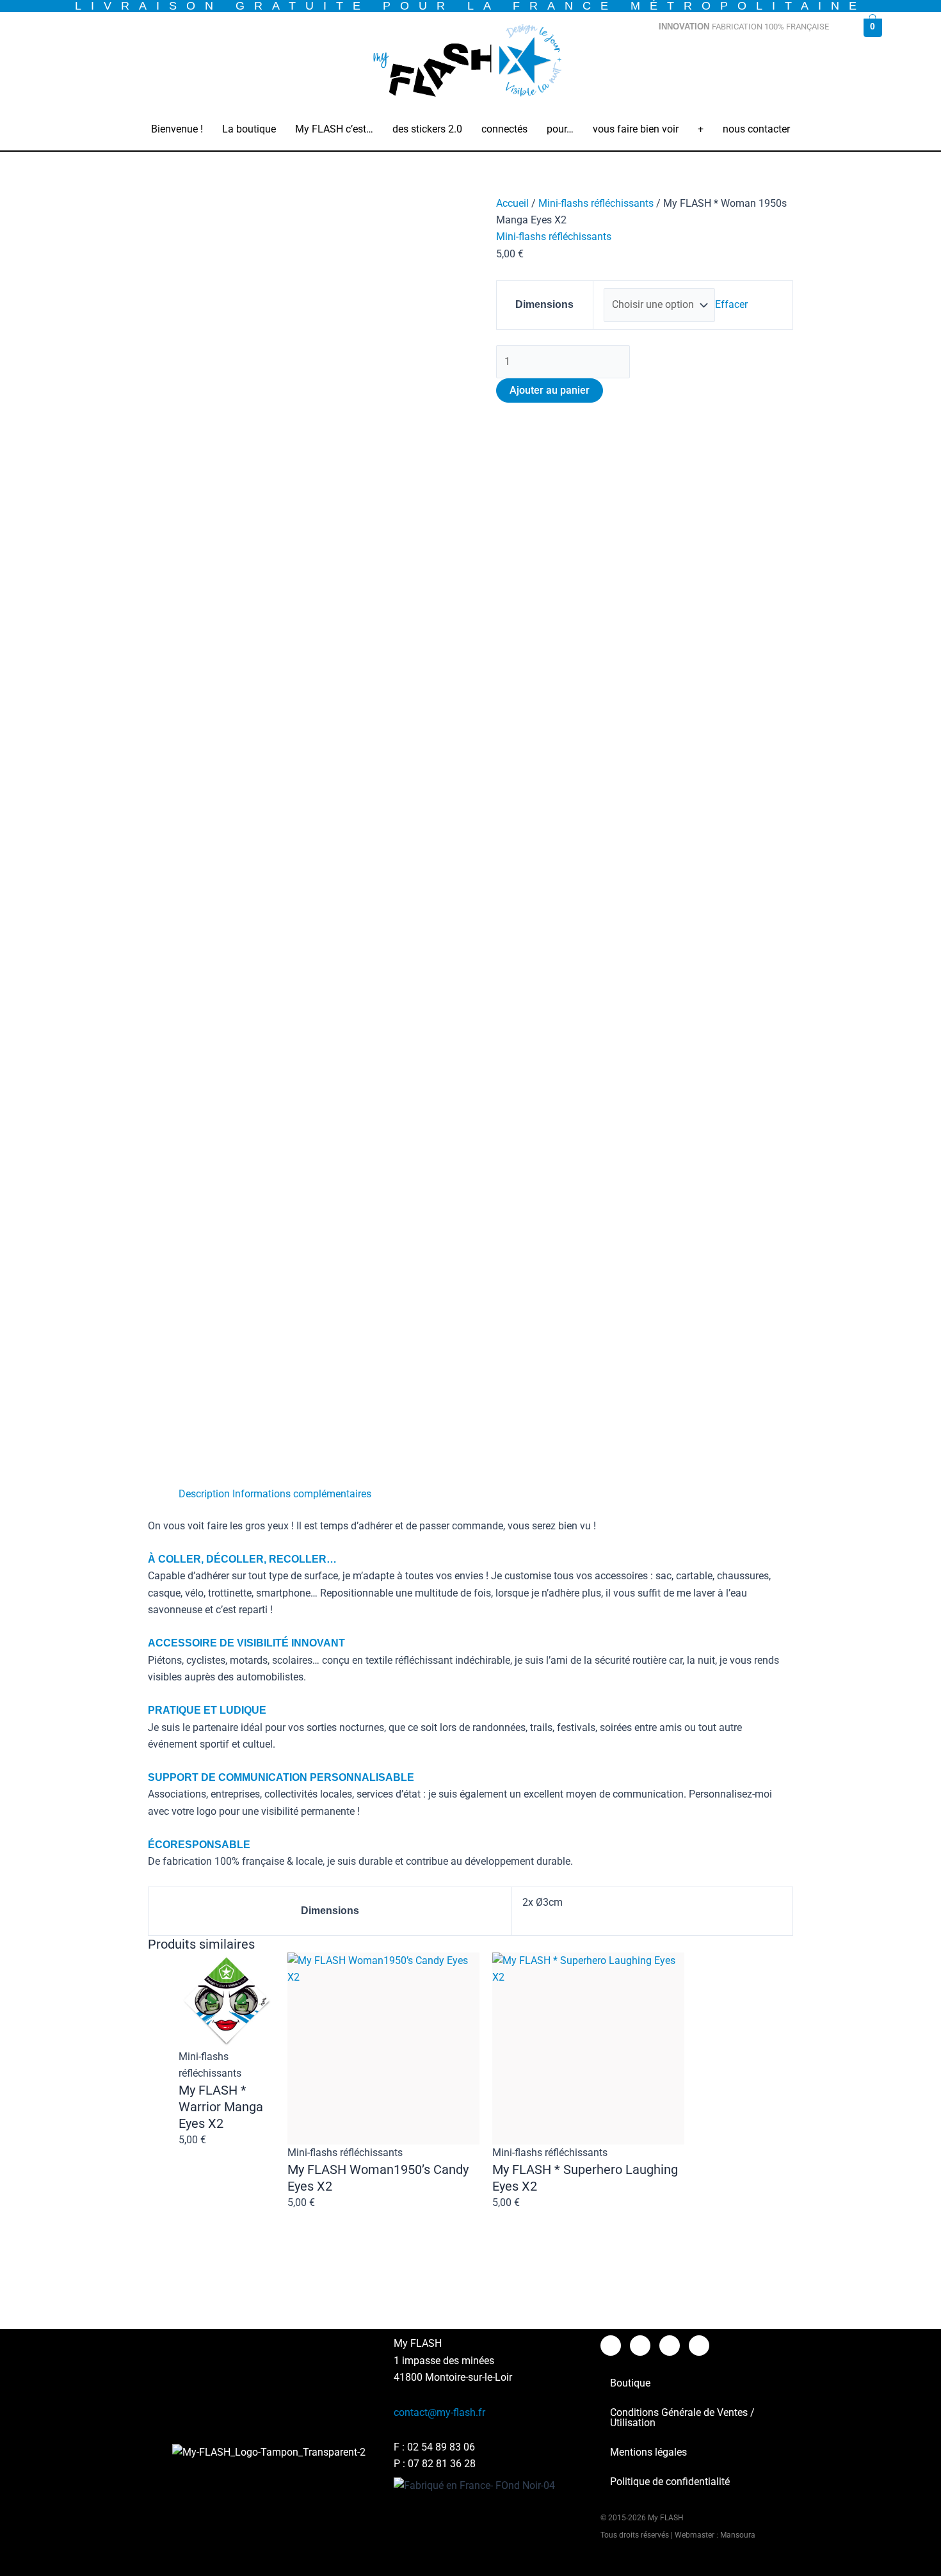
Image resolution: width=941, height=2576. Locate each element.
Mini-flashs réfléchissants (596, 203)
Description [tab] (204, 1494)
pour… (560, 129)
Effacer (731, 304)
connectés (504, 129)
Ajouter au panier (550, 390)
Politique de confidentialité (670, 2482)
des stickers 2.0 (427, 129)
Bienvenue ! (177, 129)
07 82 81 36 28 (442, 2464)
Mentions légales (648, 2452)
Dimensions (544, 304)
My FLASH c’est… (334, 129)
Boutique (630, 2383)
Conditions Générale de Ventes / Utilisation (682, 2418)
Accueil (512, 203)
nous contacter (756, 129)
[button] (249, 129)
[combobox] (748, 58)
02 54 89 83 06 (441, 2447)
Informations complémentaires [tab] (302, 1494)
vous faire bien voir (636, 129)
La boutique (249, 129)
